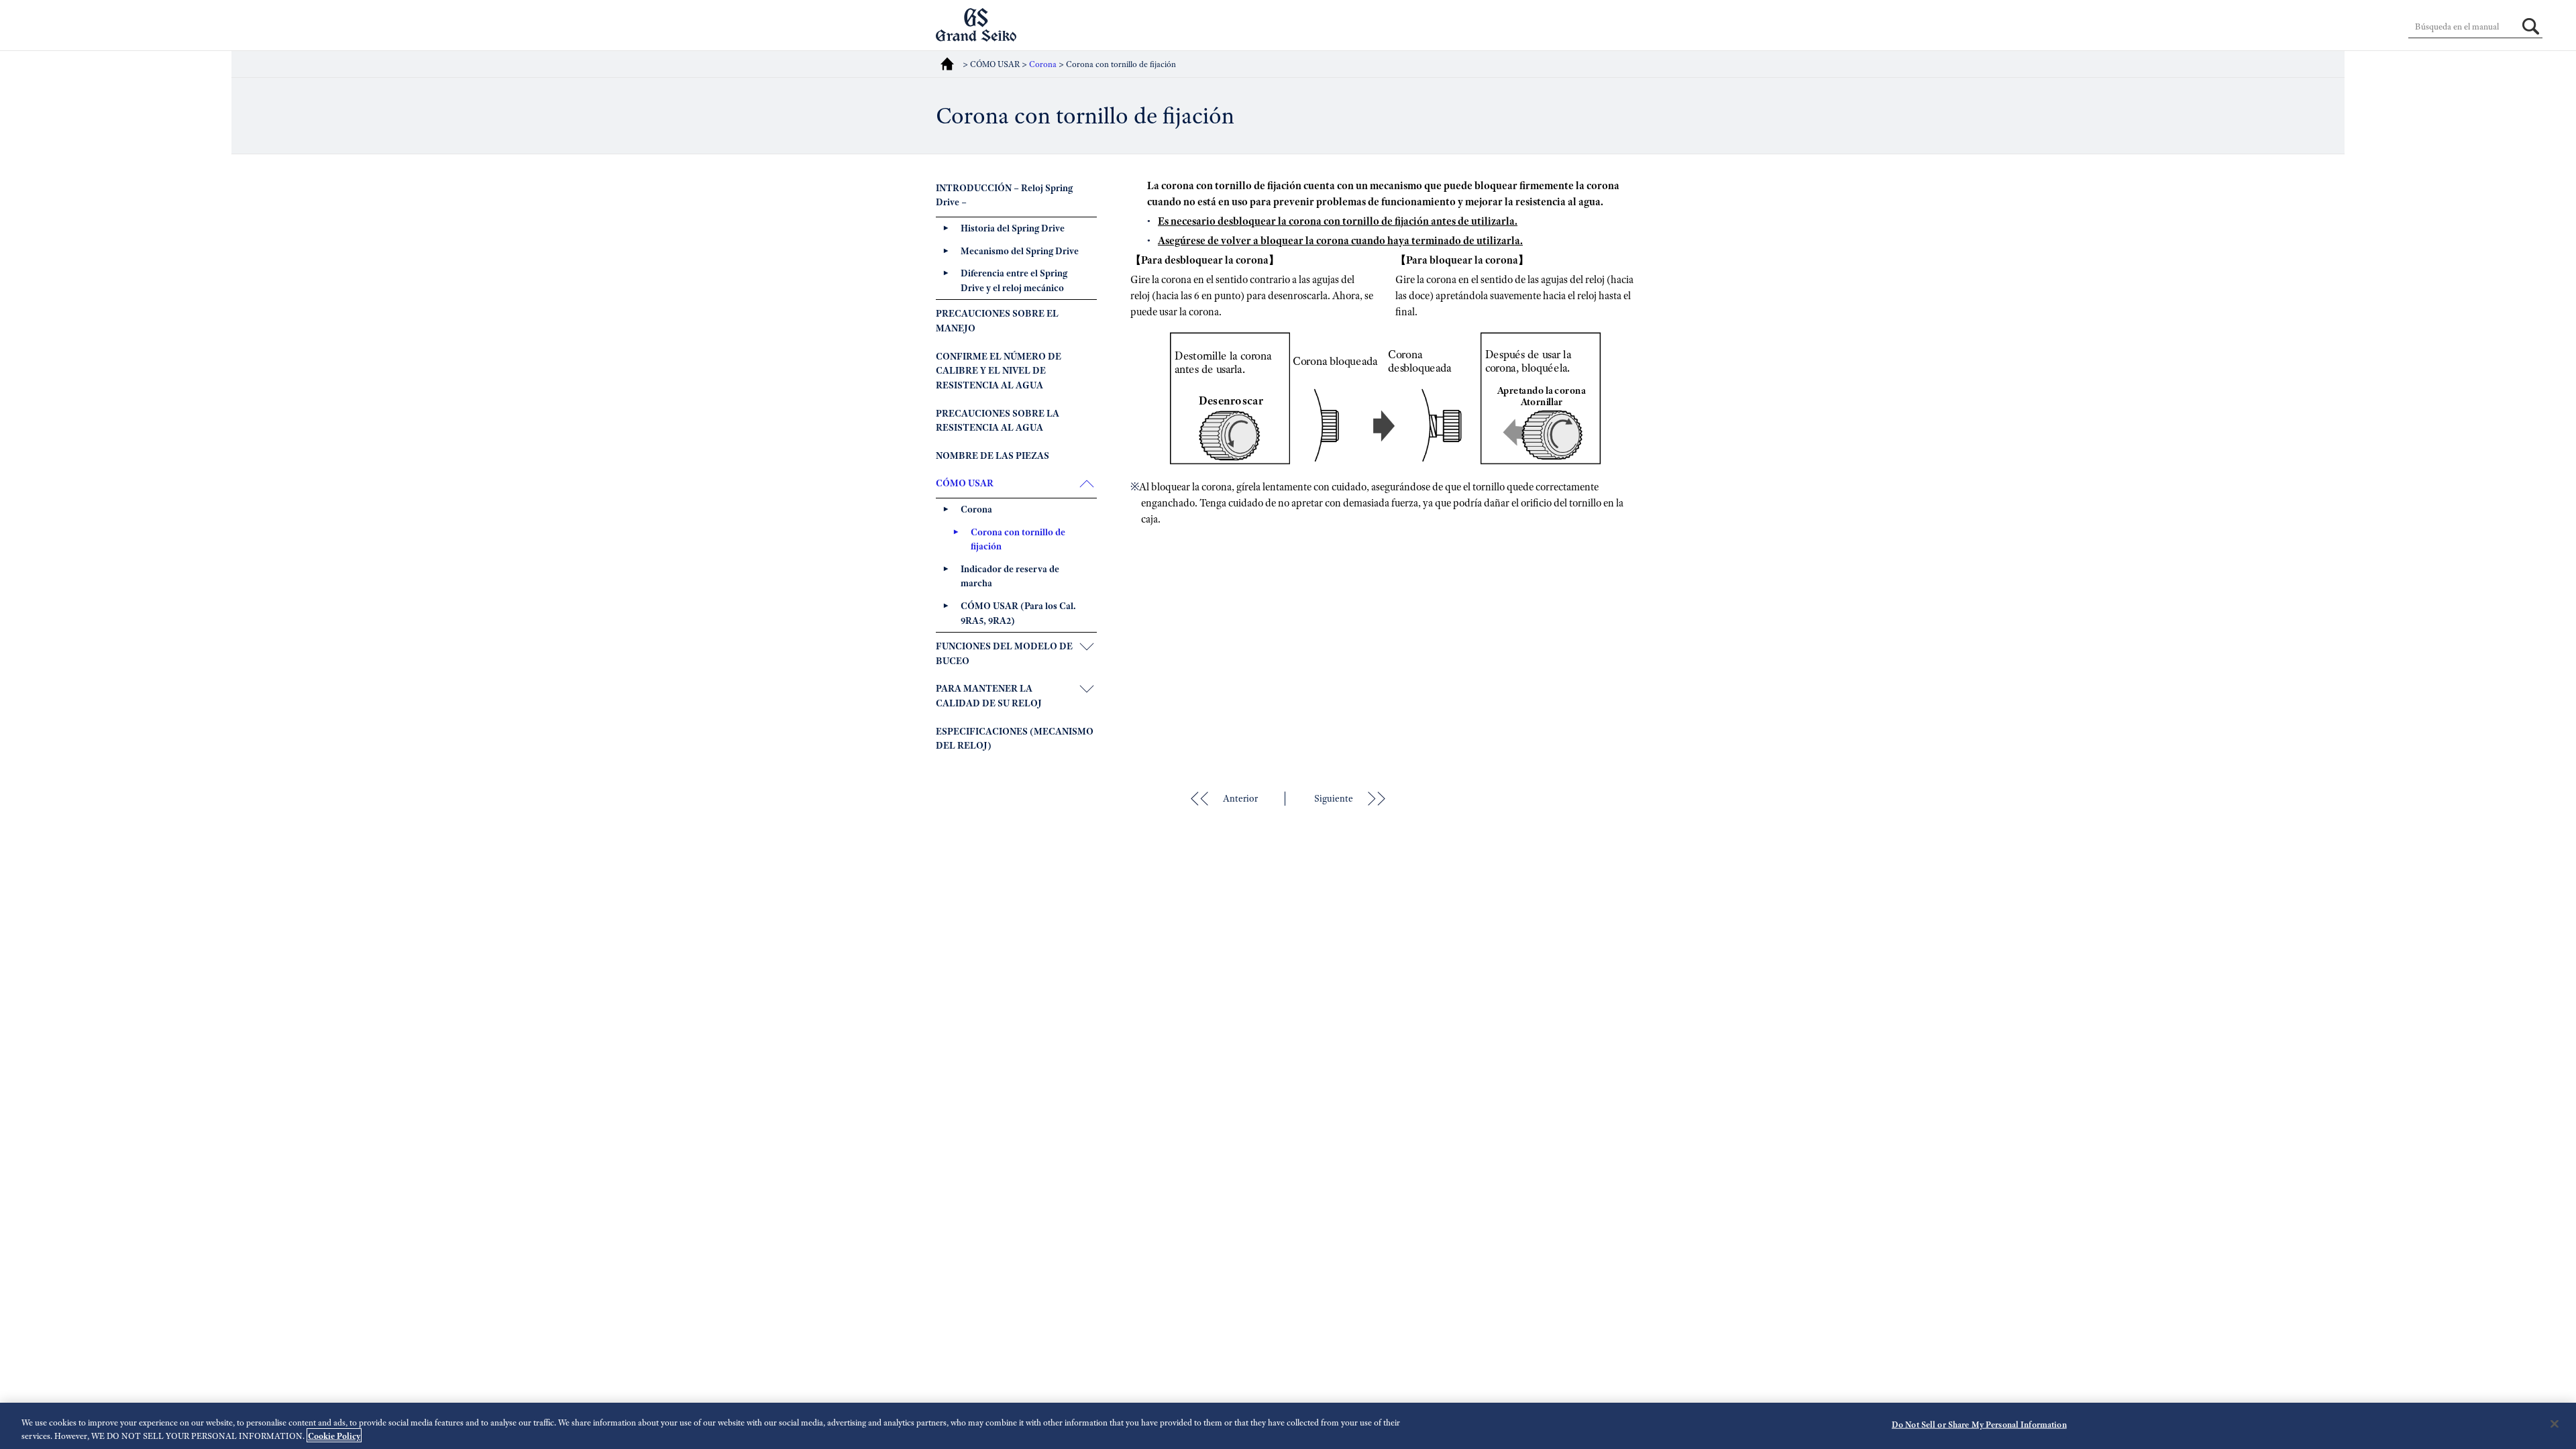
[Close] (2555, 1424)
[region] (1288, 1426)
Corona (1044, 64)
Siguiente (1334, 798)
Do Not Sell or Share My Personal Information (1979, 1425)
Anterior (1240, 798)
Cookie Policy (334, 1435)
